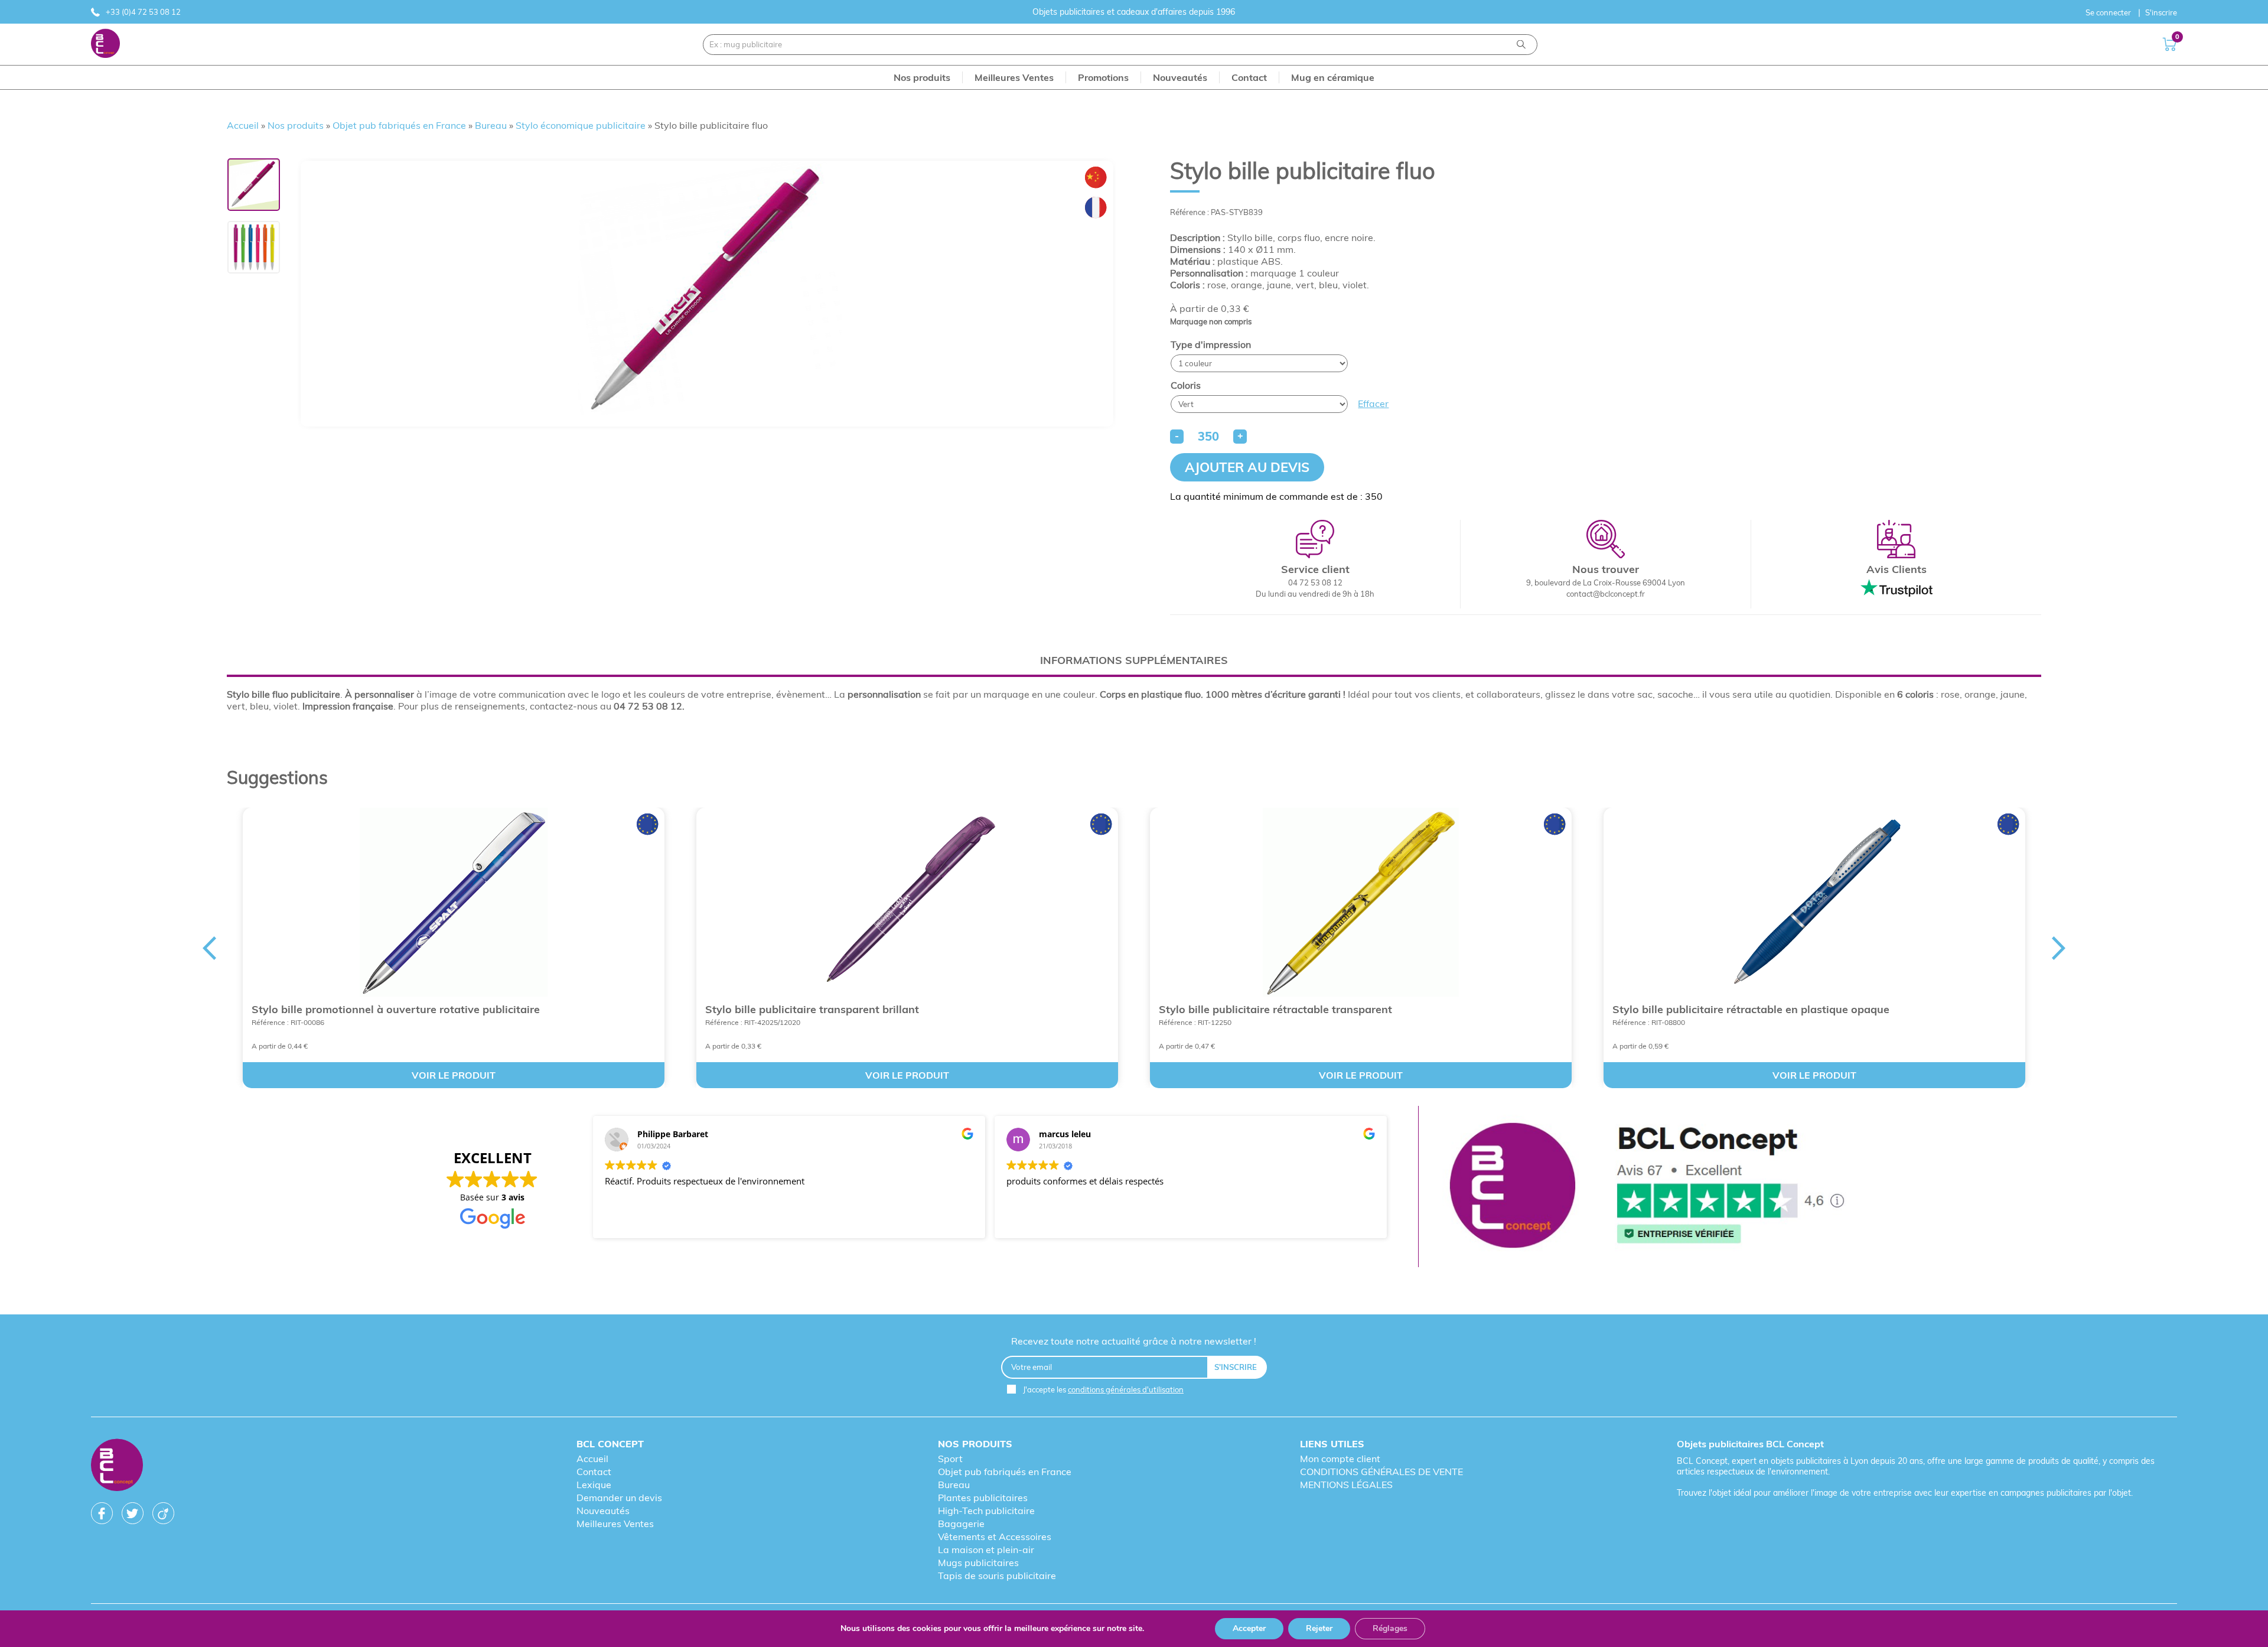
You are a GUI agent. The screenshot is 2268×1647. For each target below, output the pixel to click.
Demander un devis (619, 1498)
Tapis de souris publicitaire (997, 1576)
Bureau (491, 125)
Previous (209, 948)
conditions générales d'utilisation (1126, 1389)
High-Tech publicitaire (986, 1511)
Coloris (1186, 385)
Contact (594, 1472)
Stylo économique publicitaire (581, 125)
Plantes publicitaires (983, 1498)
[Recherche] (1521, 45)
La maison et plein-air (986, 1550)
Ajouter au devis (1247, 467)
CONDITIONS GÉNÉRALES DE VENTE (1381, 1472)
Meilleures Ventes (615, 1524)
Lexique (594, 1485)
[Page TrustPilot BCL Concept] (1647, 1187)
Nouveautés (603, 1511)
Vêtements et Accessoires (995, 1537)
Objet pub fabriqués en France (399, 125)
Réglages (1390, 1628)
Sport (950, 1459)
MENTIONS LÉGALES (1346, 1485)
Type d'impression (1211, 344)
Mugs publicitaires (978, 1563)
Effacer (1373, 403)
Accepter (1249, 1628)
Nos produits (296, 125)
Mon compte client (1340, 1459)
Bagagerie (961, 1524)
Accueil (243, 125)
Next (2059, 948)
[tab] (1134, 660)
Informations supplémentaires (1134, 660)
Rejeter (1319, 1628)
